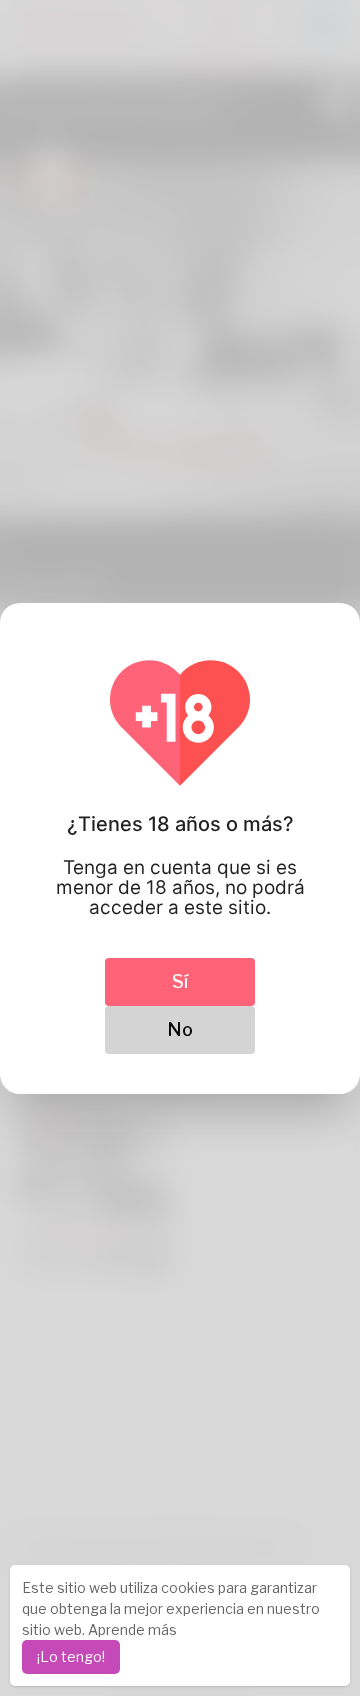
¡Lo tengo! (71, 1656)
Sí (180, 981)
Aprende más (132, 1629)
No (180, 1029)
